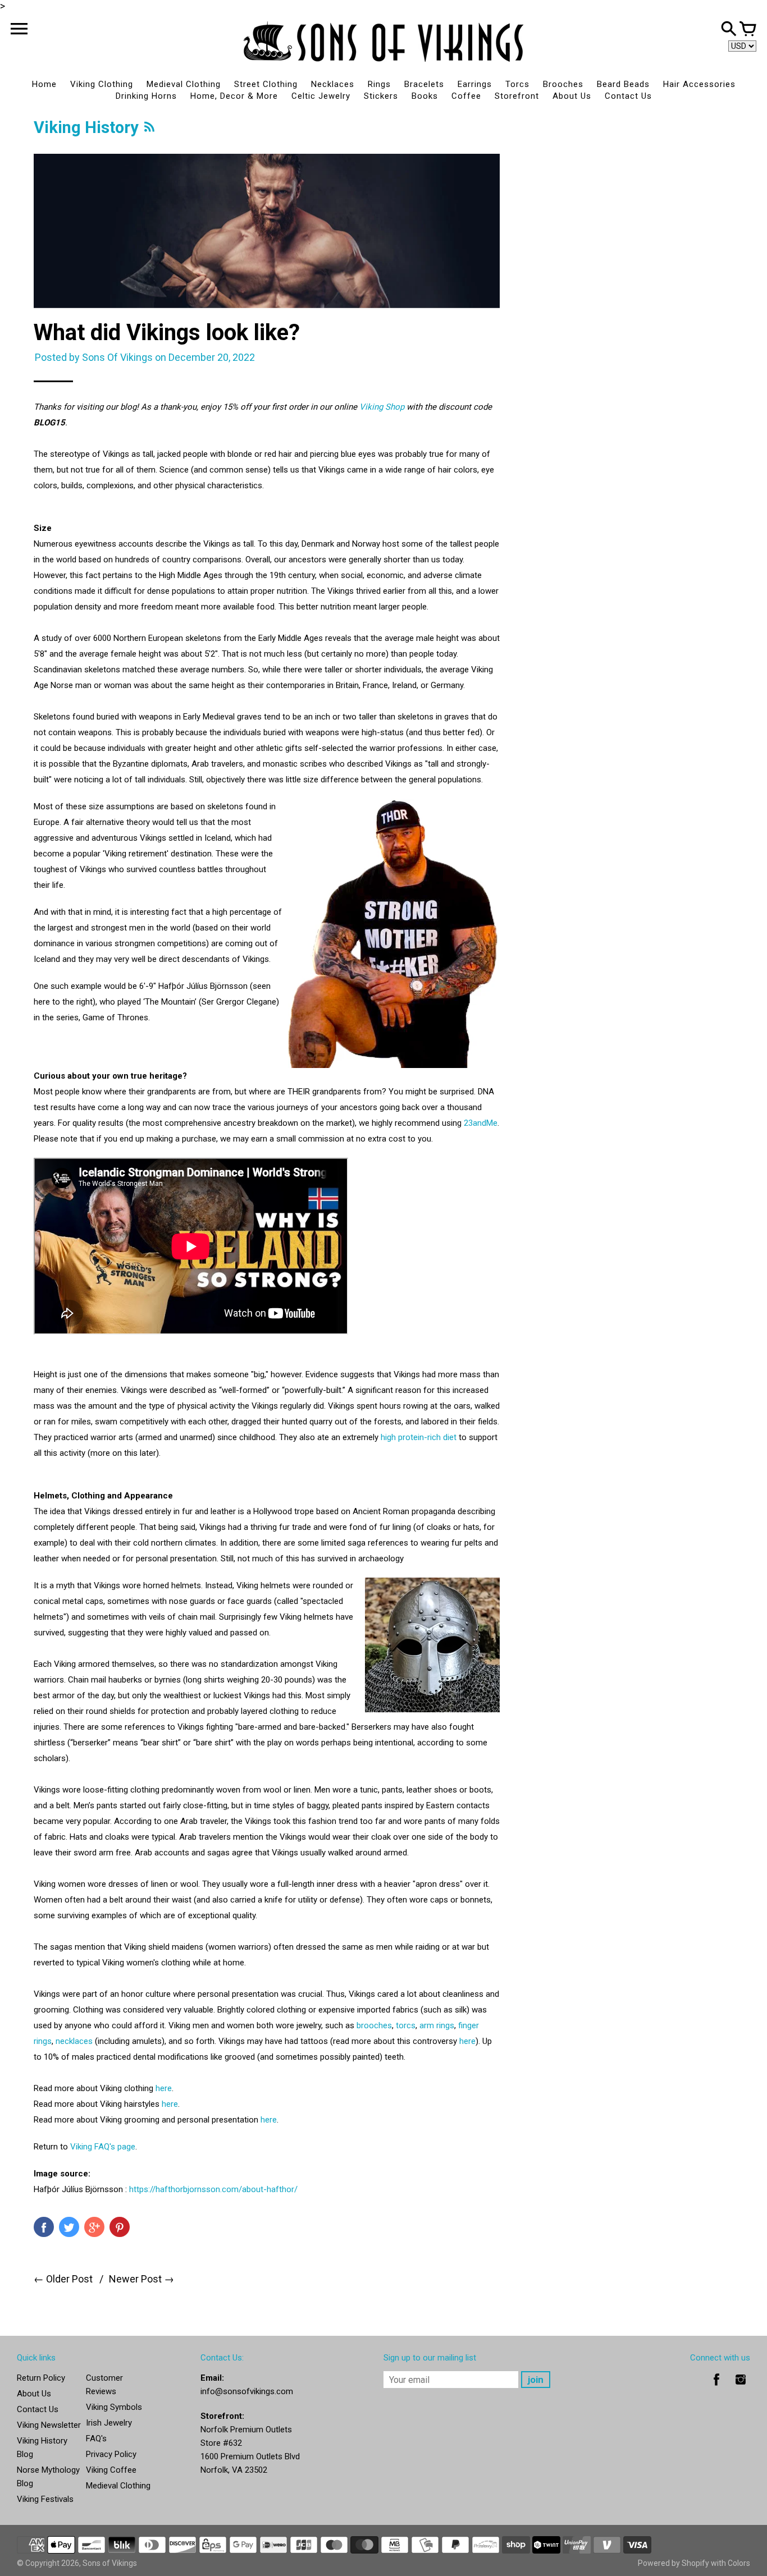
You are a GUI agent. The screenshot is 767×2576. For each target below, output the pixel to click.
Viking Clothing (102, 84)
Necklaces (333, 84)
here (467, 2041)
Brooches (563, 84)
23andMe (481, 1123)
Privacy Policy (111, 2454)
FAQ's (96, 2439)
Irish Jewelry (109, 2423)
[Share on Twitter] (69, 2227)
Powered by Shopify (674, 2563)
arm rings (437, 2025)
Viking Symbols (114, 2407)
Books (425, 96)
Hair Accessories (699, 84)
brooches (374, 2025)
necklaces (74, 2041)
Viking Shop (382, 407)
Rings (379, 84)
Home (44, 84)
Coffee (466, 96)
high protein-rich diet (419, 1437)
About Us (572, 96)
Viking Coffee (111, 2470)
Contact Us (628, 96)
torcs (406, 2025)
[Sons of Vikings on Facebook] (716, 2387)
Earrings (475, 84)
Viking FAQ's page (103, 2147)
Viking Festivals (45, 2499)
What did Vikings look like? (167, 333)
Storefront (517, 96)
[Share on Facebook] (44, 2227)
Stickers (381, 96)
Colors (739, 2563)
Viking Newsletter (49, 2425)
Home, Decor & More (234, 96)
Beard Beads (623, 84)
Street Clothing (266, 84)
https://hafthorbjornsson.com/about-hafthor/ (213, 2189)
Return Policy (41, 2378)
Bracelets (424, 84)
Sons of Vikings (110, 2563)
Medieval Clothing (184, 84)
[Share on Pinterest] (120, 2227)
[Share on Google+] (94, 2227)
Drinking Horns (146, 96)
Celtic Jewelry (321, 96)
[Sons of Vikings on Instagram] (741, 2387)
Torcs (517, 84)
